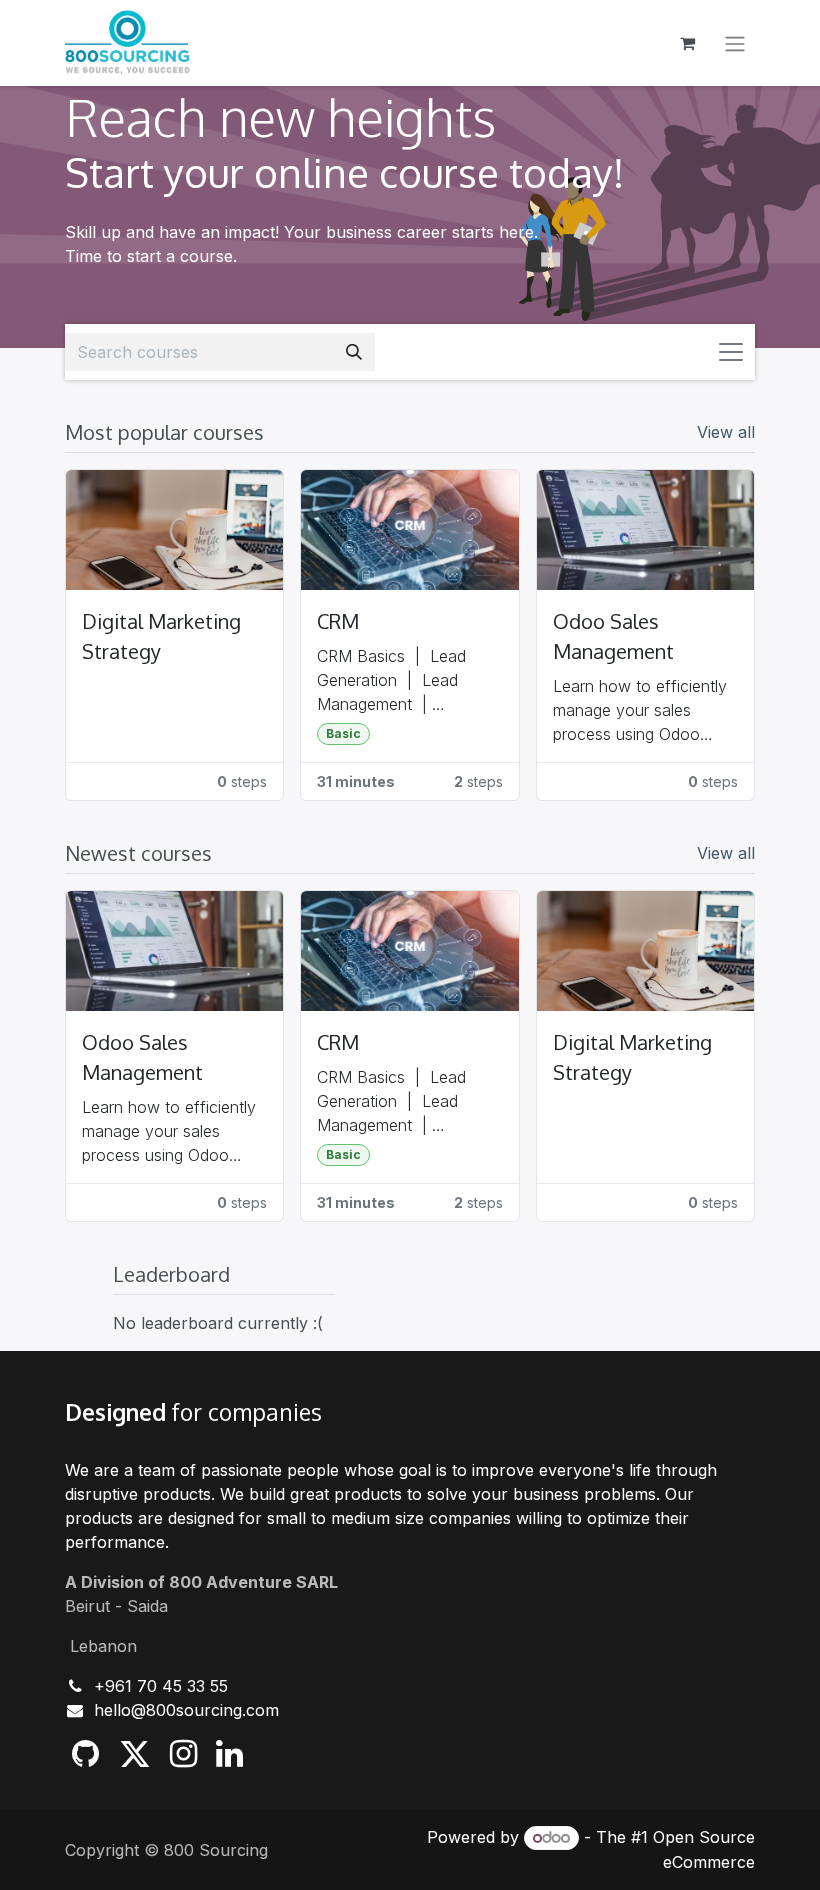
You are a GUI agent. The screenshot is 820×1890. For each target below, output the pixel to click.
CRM (338, 621)
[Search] (354, 352)
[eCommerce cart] (687, 43)
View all (726, 432)
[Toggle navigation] (735, 43)
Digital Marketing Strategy (161, 636)
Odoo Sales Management (613, 636)
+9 (104, 1686)
